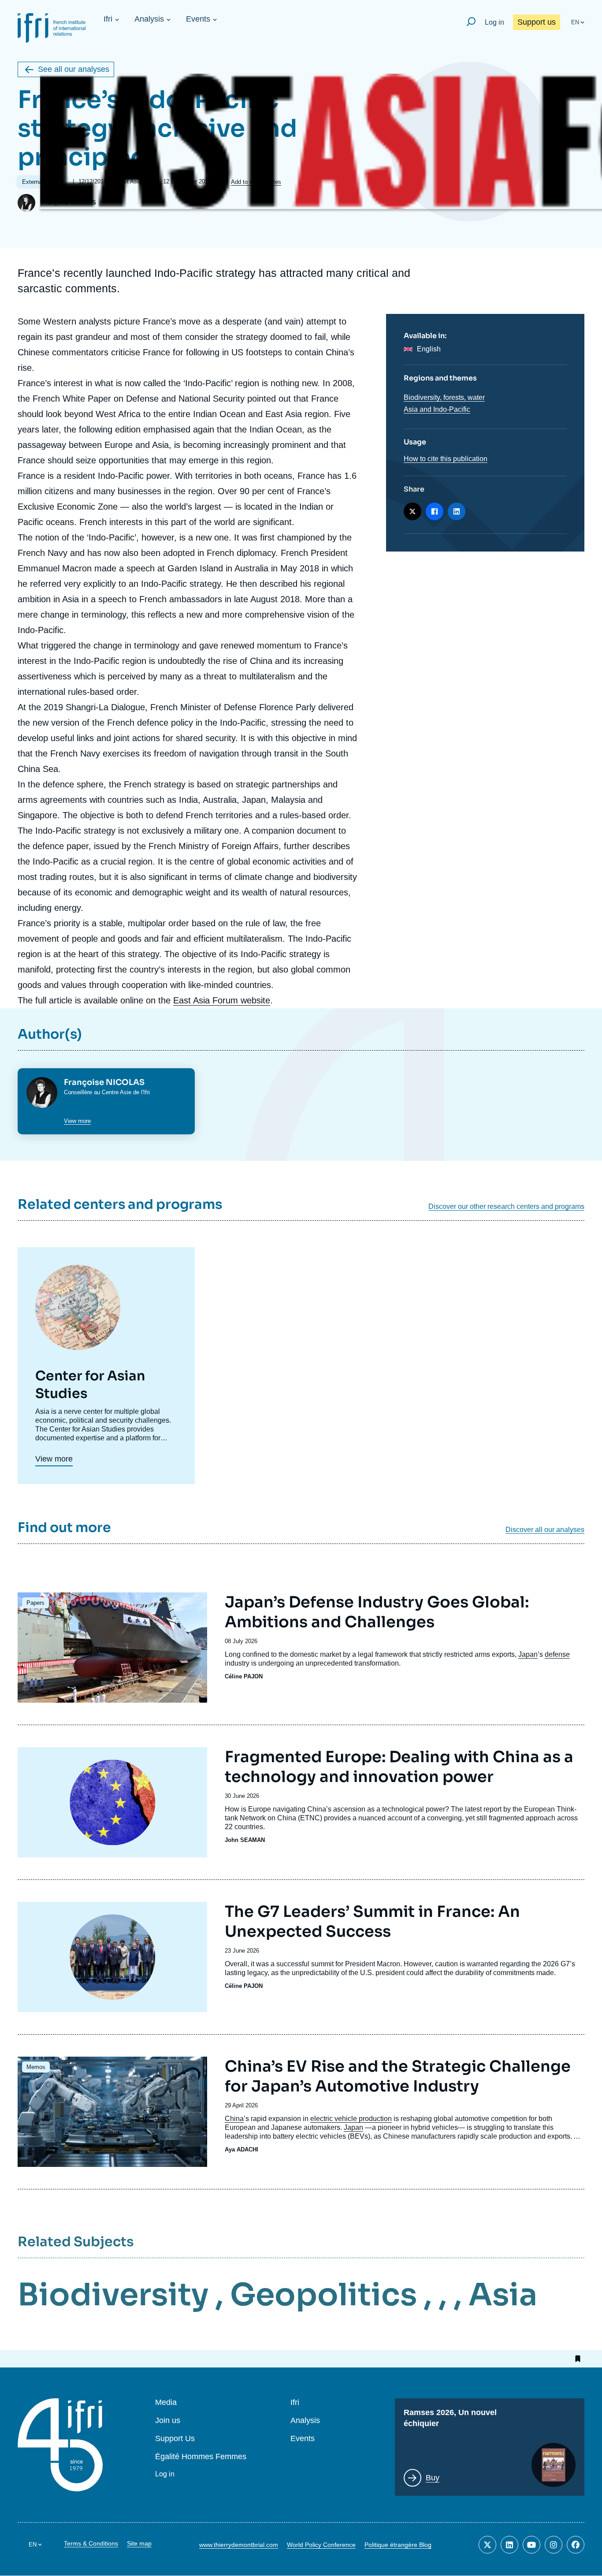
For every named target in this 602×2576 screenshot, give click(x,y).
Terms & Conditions (91, 2543)
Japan (528, 1654)
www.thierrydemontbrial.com (239, 2545)
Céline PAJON (244, 1676)
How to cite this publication (446, 459)
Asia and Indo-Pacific (437, 409)
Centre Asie (117, 1092)
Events (198, 19)
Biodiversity (113, 2295)
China (234, 2119)
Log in (494, 22)
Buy (433, 2478)
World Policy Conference (321, 2545)
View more (77, 1121)
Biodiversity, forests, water (444, 397)
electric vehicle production (351, 2119)
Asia (503, 2295)
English (429, 349)
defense (557, 1654)
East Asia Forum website (222, 1000)
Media (166, 2403)
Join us (168, 2421)
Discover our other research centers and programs (506, 1207)
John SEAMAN (245, 1840)
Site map (139, 2543)
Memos (36, 2067)
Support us (537, 22)
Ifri (108, 19)
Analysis (149, 19)
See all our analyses (74, 69)
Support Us (175, 2439)
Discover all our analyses (545, 1530)
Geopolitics (323, 2295)
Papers (35, 1603)
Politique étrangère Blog (398, 2545)
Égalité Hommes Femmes (201, 2457)
